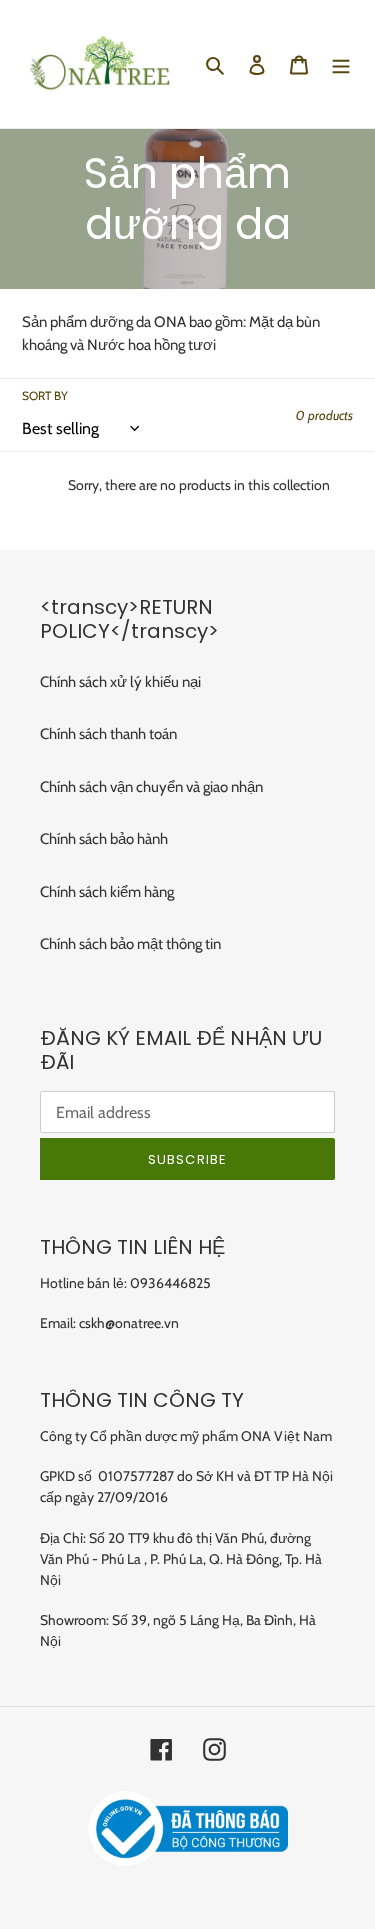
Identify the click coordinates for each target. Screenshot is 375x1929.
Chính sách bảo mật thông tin (130, 944)
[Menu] (341, 64)
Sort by (45, 395)
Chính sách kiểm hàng (107, 892)
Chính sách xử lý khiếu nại (120, 682)
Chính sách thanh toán (108, 734)
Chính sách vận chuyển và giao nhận (151, 787)
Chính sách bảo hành (104, 839)
